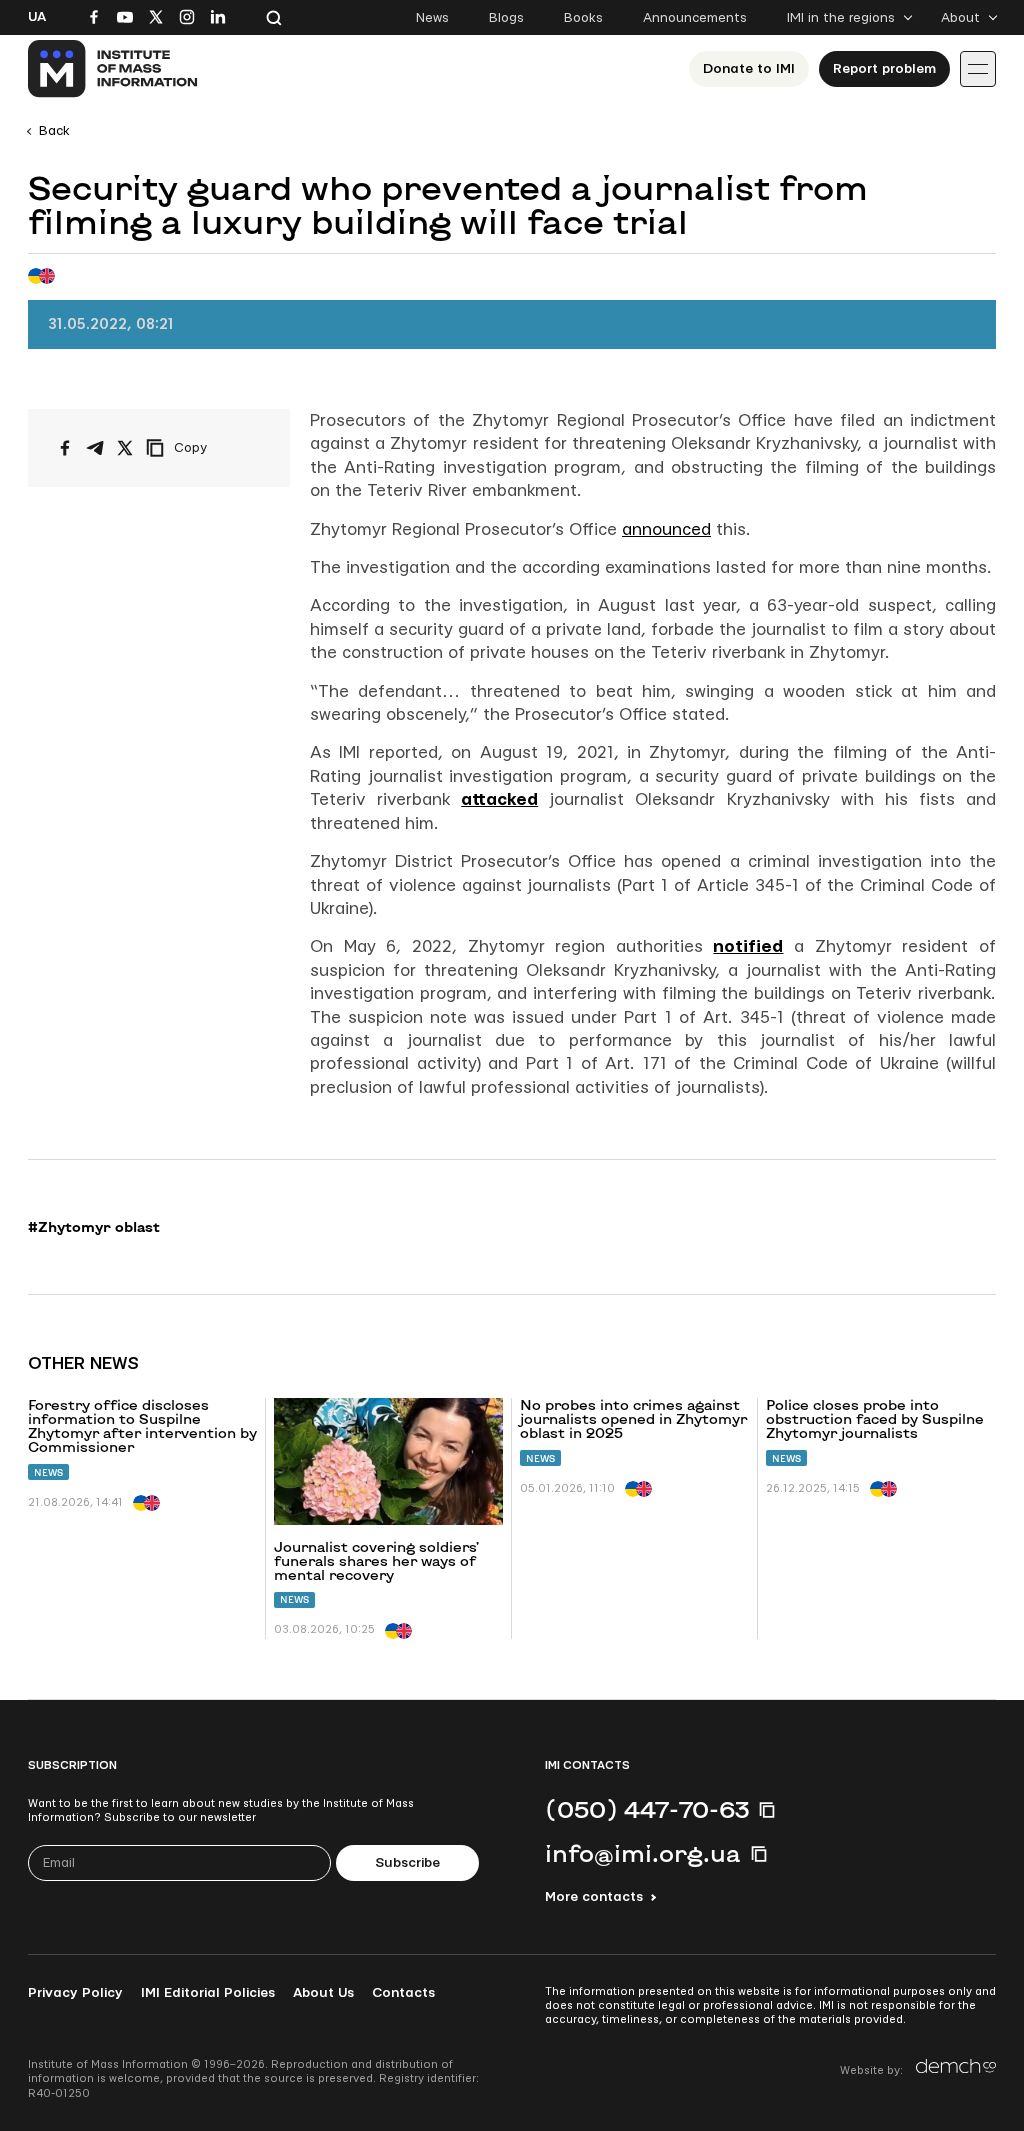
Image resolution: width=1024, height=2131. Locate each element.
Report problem (884, 69)
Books (583, 18)
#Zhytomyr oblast (94, 1227)
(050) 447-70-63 (647, 1809)
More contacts (594, 1897)
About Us (323, 1993)
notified (748, 946)
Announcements (695, 18)
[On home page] (113, 69)
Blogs (506, 18)
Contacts (403, 1993)
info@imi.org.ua (643, 1853)
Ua (37, 17)
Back (54, 131)
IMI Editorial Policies (208, 1993)
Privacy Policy (75, 1993)
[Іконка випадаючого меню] (978, 69)
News (432, 18)
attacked (499, 799)
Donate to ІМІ (749, 69)
